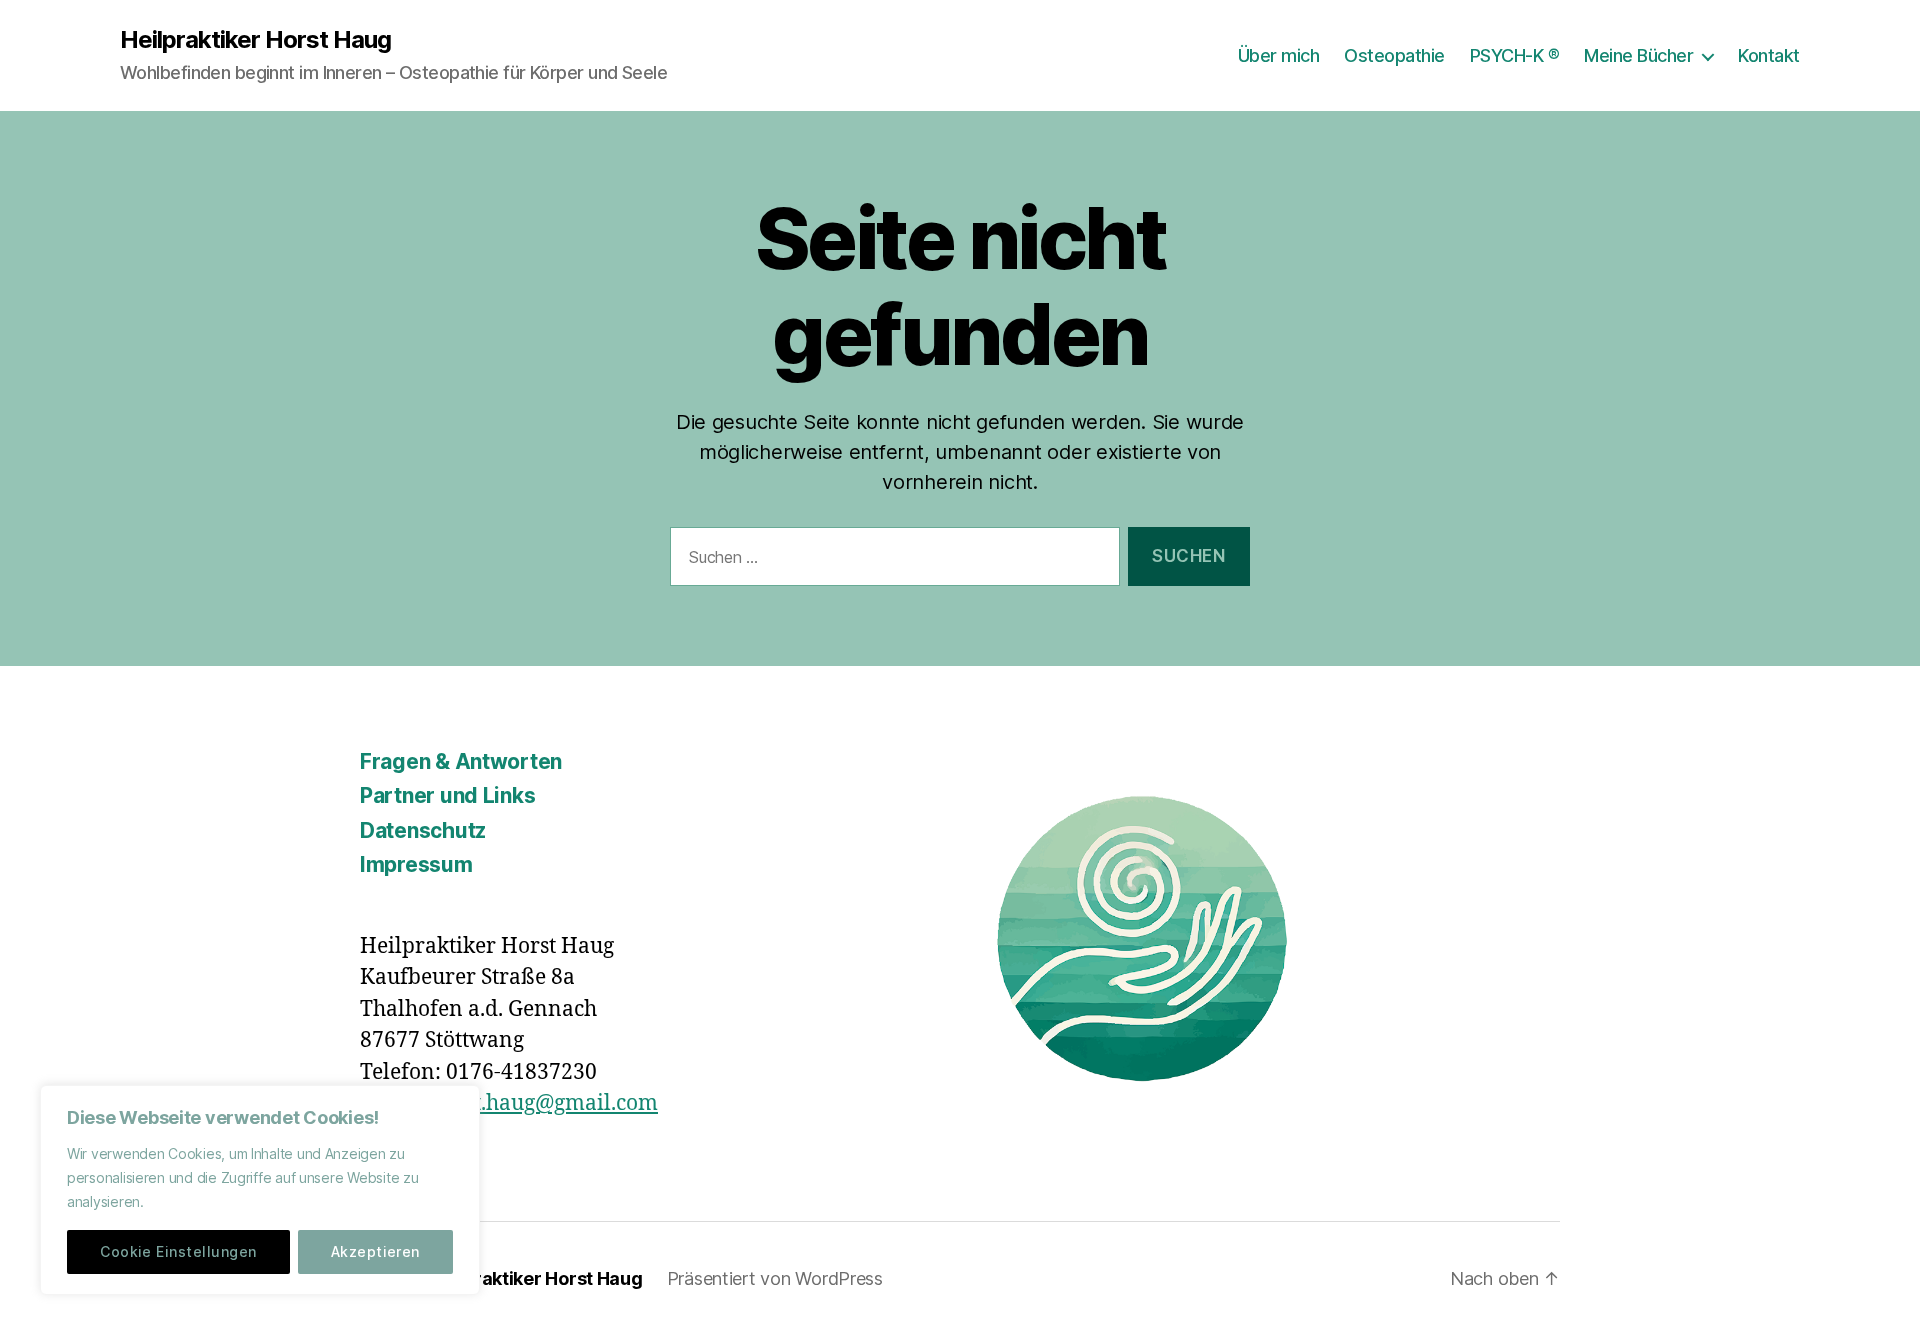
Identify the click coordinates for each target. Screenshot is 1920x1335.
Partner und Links (447, 795)
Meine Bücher (1638, 55)
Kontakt (1769, 55)
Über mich (1279, 55)
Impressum (416, 864)
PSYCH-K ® (1515, 55)
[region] (260, 1190)
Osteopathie (1394, 55)
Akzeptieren (375, 1251)
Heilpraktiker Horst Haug (255, 40)
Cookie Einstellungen (178, 1251)
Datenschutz (423, 830)
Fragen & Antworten (461, 761)
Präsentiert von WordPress (775, 1278)
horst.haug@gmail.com (544, 1103)
